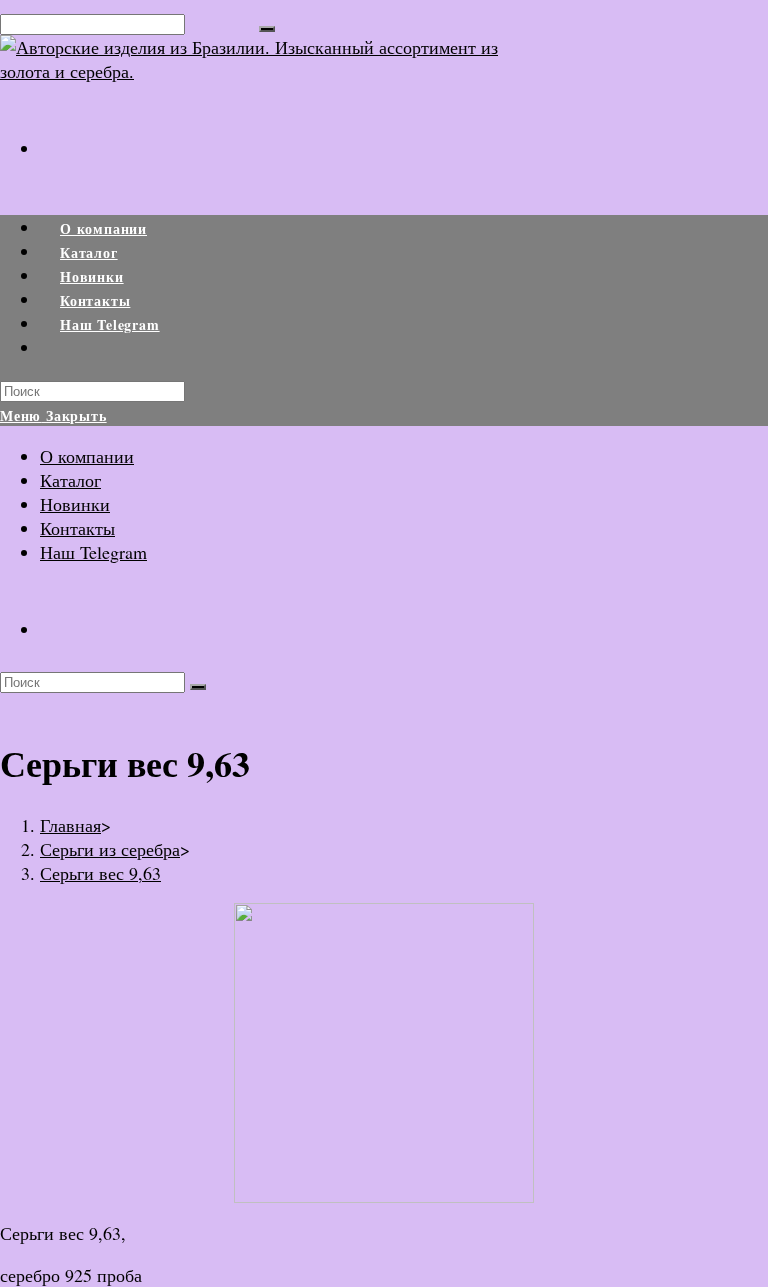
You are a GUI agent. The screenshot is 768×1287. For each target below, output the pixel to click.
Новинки (75, 504)
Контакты (77, 528)
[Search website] (60, 348)
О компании (87, 456)
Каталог (70, 480)
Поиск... (222, 22)
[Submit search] (198, 687)
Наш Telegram (93, 552)
